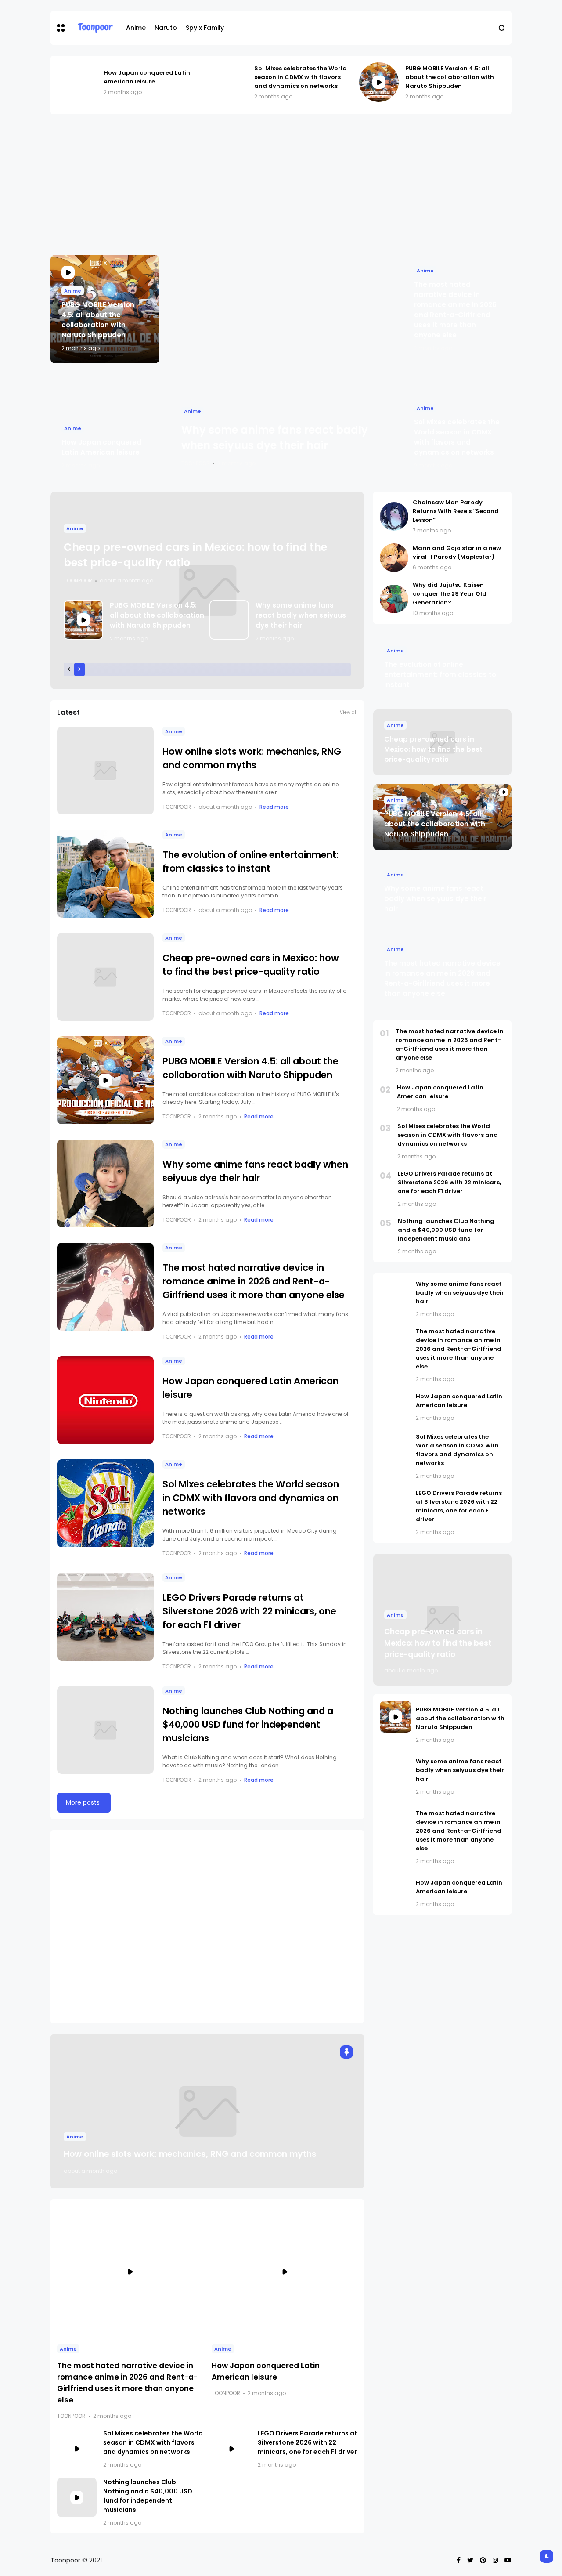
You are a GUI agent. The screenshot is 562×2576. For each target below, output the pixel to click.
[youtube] (508, 2560)
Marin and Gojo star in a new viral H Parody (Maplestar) (457, 552)
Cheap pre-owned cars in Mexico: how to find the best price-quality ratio (433, 749)
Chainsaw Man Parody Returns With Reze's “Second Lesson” (456, 511)
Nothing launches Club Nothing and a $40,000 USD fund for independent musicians (248, 1724)
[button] (61, 28)
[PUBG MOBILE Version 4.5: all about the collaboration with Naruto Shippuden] (379, 82)
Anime (136, 28)
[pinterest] (483, 2560)
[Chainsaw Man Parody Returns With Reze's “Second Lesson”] (394, 516)
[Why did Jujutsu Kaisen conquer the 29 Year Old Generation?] (394, 599)
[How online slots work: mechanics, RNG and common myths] (105, 771)
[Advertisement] (281, 185)
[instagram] (495, 2560)
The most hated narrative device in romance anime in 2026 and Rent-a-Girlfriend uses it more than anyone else (254, 1281)
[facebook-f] (459, 2560)
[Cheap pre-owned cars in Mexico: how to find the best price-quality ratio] (105, 977)
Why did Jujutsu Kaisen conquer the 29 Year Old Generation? (450, 594)
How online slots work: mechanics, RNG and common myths (190, 2154)
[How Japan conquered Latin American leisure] (77, 82)
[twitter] (470, 2560)
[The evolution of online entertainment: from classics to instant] (105, 874)
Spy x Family (205, 28)
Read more (274, 807)
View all (349, 712)
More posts (83, 1802)
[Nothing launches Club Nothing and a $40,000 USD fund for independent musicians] (105, 1730)
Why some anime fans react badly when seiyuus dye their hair (301, 615)
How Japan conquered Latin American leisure (147, 77)
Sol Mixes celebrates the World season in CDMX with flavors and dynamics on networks (301, 77)
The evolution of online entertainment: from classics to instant (440, 675)
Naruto (166, 28)
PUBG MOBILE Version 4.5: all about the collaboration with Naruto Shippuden (450, 77)
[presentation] (69, 669)
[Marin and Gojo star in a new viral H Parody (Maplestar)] (394, 558)
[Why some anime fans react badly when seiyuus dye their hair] (281, 368)
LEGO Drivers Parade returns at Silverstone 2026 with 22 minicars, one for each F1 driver (249, 1611)
